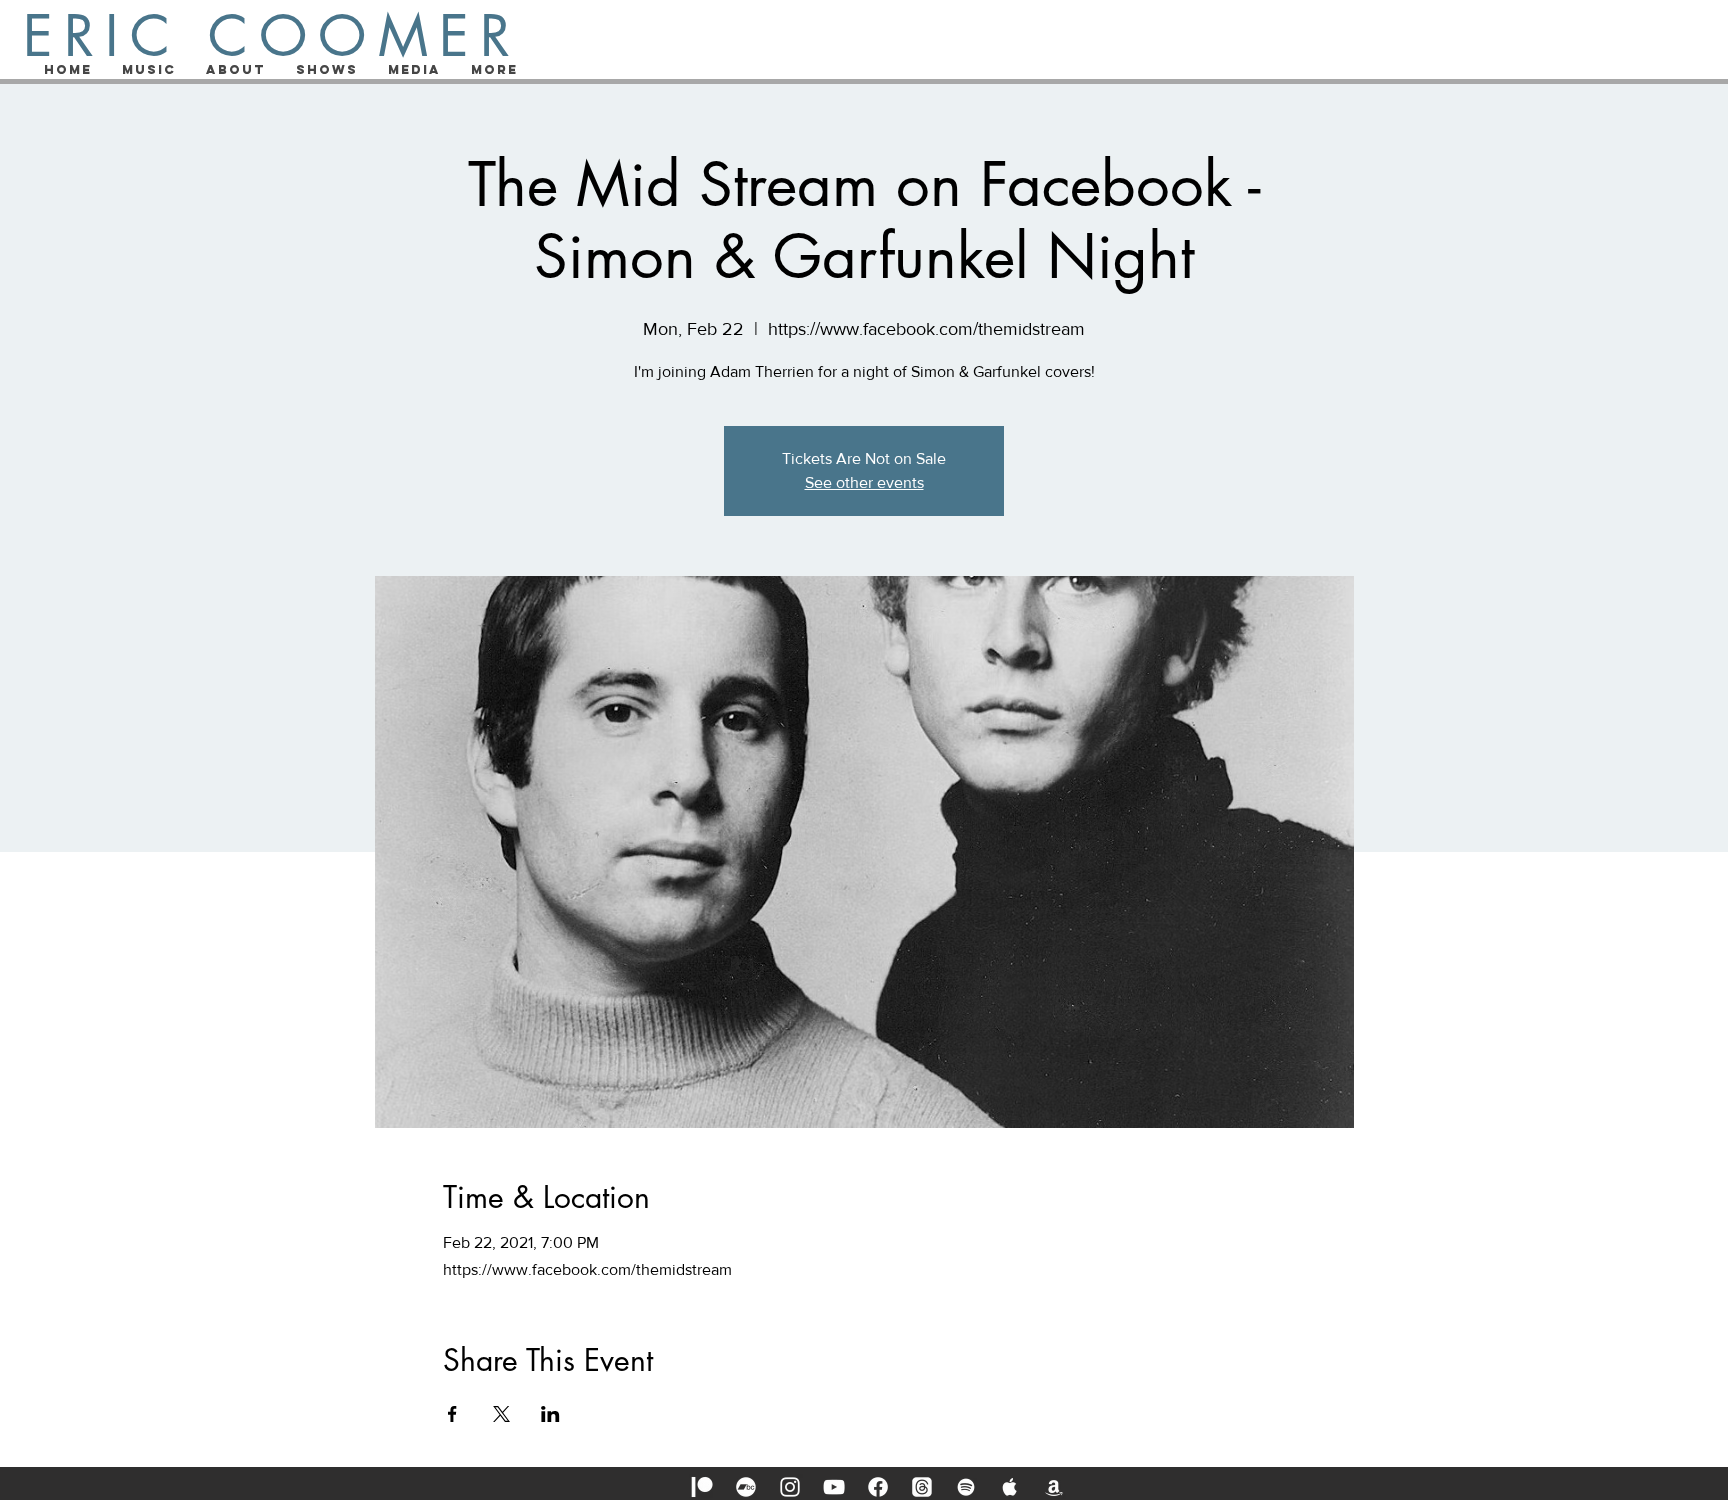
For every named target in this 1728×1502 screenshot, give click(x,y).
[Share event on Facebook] (452, 1414)
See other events (864, 482)
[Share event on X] (501, 1414)
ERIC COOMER (272, 36)
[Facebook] (878, 1487)
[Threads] (922, 1487)
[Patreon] (702, 1487)
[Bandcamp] (746, 1487)
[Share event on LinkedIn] (550, 1414)
